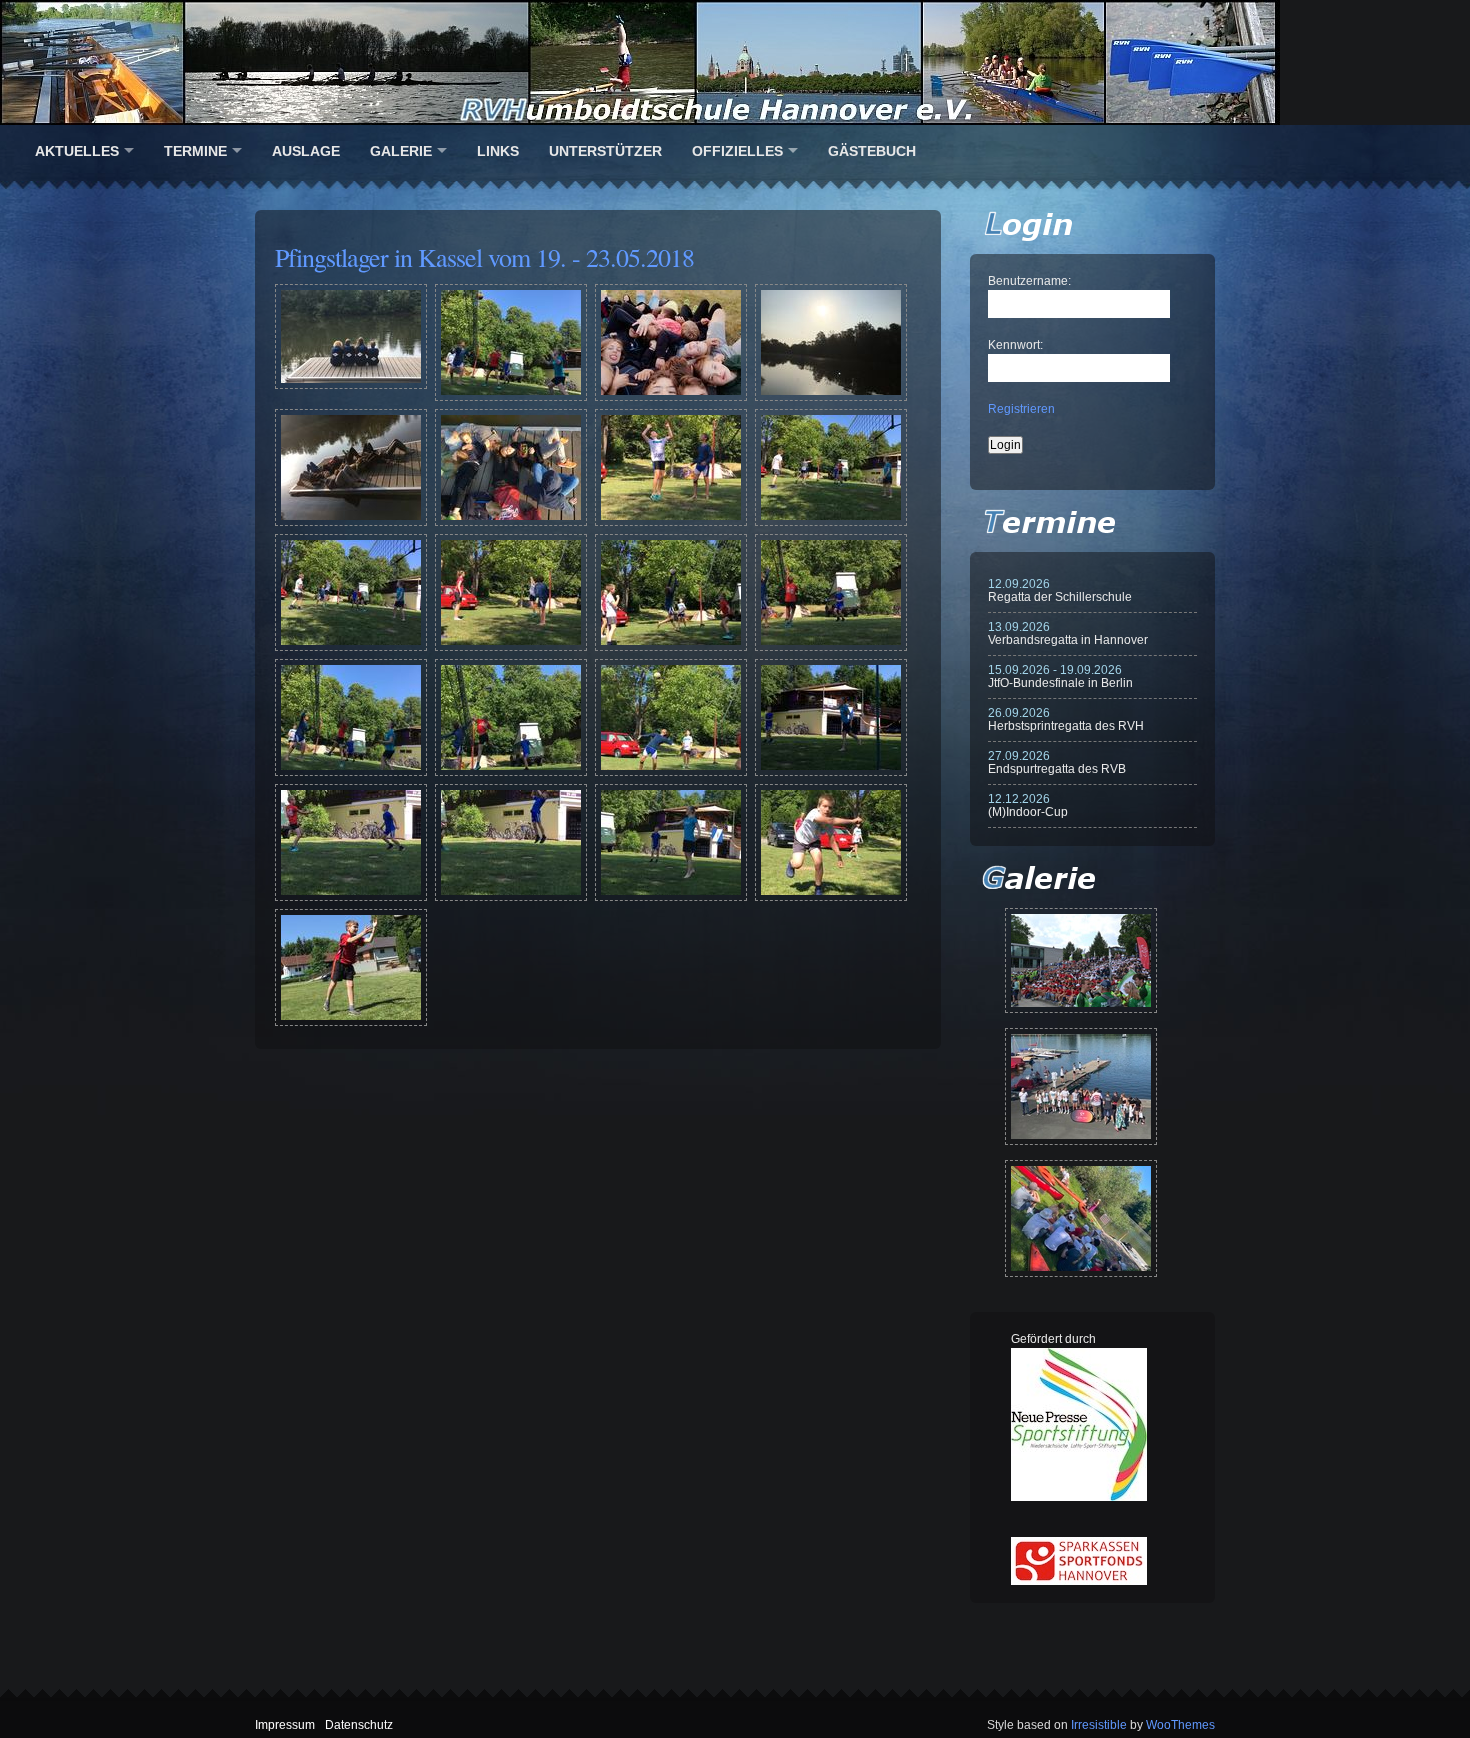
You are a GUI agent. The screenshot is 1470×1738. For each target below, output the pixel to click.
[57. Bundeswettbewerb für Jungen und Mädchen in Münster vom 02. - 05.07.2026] (1081, 960)
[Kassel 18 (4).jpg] (831, 397)
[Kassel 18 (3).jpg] (671, 397)
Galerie (401, 151)
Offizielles (737, 151)
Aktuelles (77, 151)
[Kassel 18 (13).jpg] (351, 772)
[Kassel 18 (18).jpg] (511, 897)
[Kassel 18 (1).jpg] (351, 385)
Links (498, 151)
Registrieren (1021, 409)
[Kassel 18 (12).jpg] (831, 647)
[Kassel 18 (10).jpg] (511, 647)
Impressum (285, 1725)
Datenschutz (359, 1725)
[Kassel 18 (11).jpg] (671, 647)
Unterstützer (605, 151)
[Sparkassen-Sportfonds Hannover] (1079, 1581)
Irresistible (1099, 1725)
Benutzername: (1029, 281)
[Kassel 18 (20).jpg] (831, 897)
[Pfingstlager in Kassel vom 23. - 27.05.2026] (1081, 1218)
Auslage (306, 151)
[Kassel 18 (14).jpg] (511, 772)
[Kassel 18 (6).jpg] (511, 522)
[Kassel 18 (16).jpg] (831, 772)
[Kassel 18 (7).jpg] (671, 522)
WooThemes (1180, 1725)
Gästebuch (872, 151)
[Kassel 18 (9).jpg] (351, 647)
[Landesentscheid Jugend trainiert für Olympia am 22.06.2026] (1081, 1086)
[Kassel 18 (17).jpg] (351, 897)
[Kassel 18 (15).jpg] (671, 772)
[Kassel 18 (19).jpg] (671, 897)
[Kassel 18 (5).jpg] (351, 522)
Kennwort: (1015, 345)
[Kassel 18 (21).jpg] (351, 1022)
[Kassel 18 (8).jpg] (831, 522)
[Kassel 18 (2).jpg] (511, 397)
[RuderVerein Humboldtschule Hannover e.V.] (735, 62)
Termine (195, 151)
